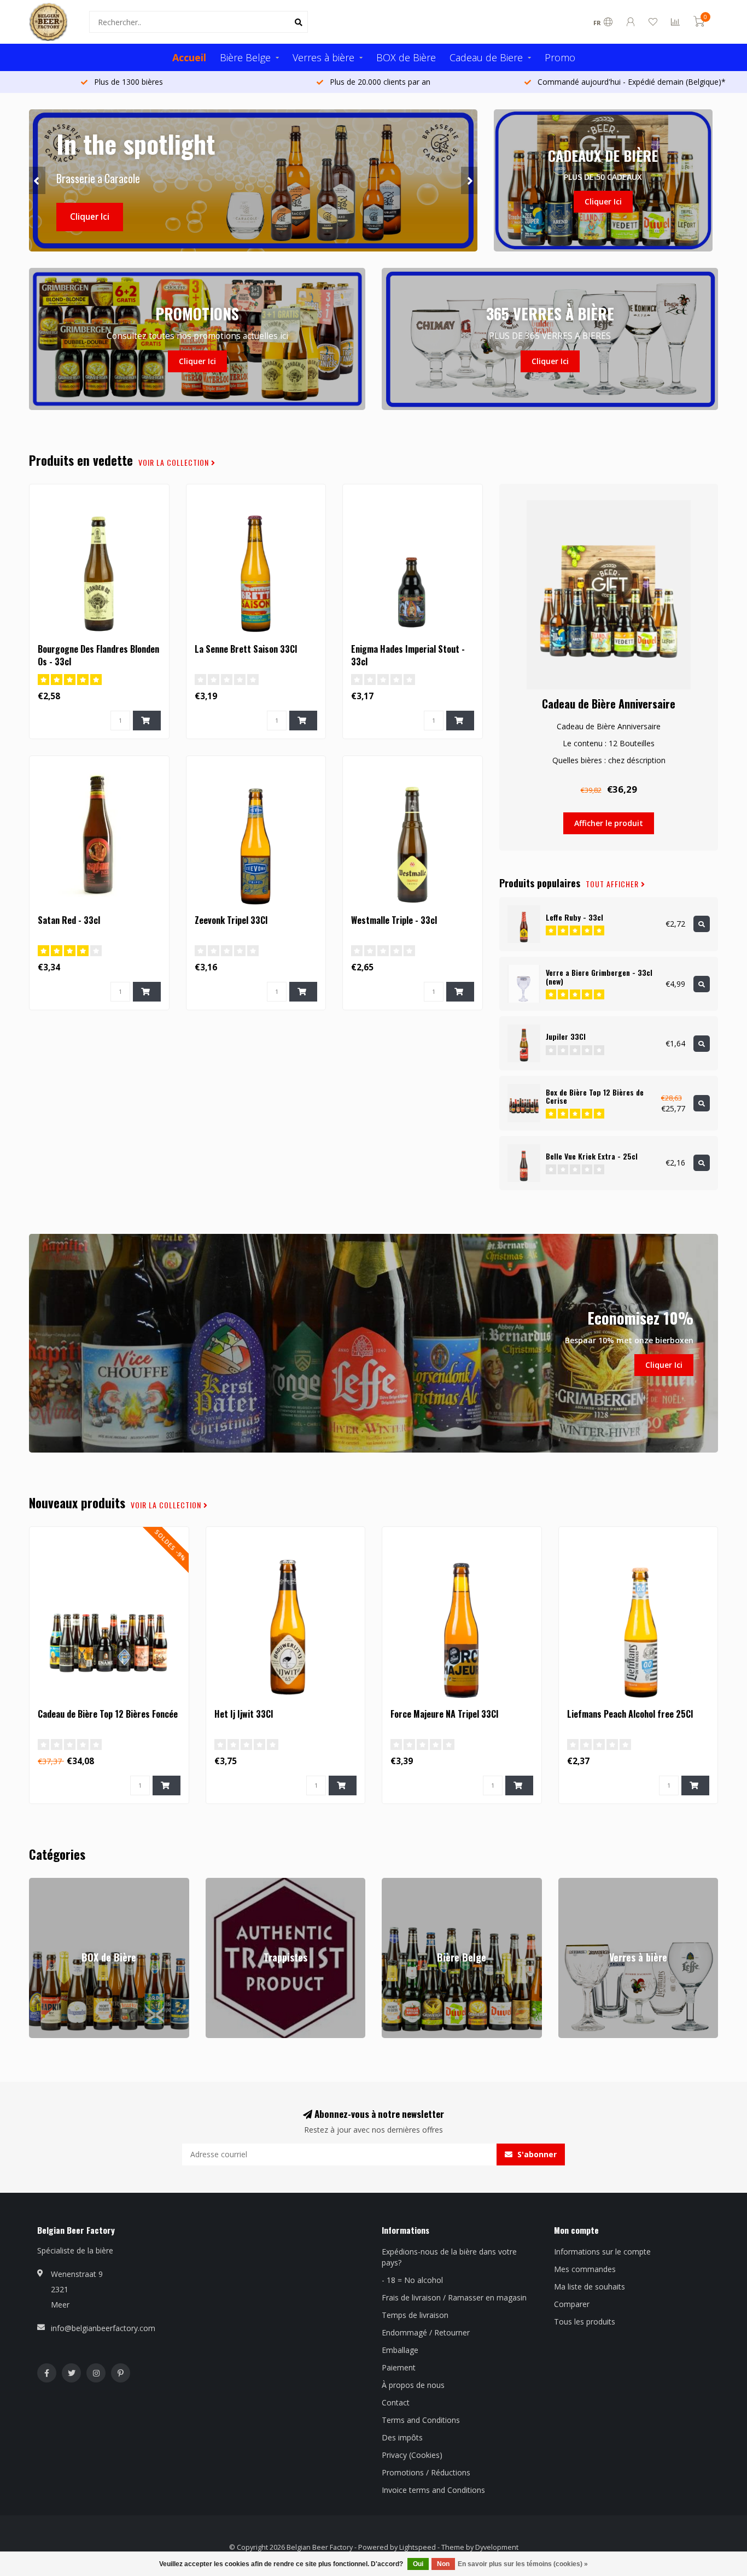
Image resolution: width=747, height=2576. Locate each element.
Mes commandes (585, 2269)
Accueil (189, 57)
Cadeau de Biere (486, 57)
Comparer (572, 2304)
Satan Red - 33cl (69, 920)
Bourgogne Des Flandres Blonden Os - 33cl (98, 655)
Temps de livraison (415, 2315)
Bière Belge (245, 57)
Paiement (399, 2367)
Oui (418, 2564)
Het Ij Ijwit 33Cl (244, 1714)
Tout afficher (613, 884)
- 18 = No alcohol (412, 2280)
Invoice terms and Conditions (433, 2490)
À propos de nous (413, 2385)
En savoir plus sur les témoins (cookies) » (523, 2564)
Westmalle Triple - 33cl (394, 920)
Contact (396, 2402)
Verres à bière (323, 57)
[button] (37, 180)
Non (443, 2564)
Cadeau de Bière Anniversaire (609, 704)
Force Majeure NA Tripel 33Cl (444, 1714)
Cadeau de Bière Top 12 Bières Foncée (108, 1714)
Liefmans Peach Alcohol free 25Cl (630, 1714)
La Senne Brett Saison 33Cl (246, 649)
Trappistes (224, 1883)
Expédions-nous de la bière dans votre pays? (449, 2257)
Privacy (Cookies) (412, 2455)
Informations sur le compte (602, 2252)
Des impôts (402, 2437)
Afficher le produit (609, 823)
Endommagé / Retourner (426, 2332)
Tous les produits (585, 2322)
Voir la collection (175, 462)
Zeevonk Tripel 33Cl (231, 920)
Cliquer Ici (90, 217)
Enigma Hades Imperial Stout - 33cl (408, 655)
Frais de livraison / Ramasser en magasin (454, 2297)
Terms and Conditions (421, 2420)
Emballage (400, 2350)
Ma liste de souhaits (590, 2287)
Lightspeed (418, 2547)
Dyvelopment (497, 2547)
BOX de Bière (406, 57)
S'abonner (536, 2154)
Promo (560, 57)
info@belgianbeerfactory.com (103, 2328)
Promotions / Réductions (426, 2472)
